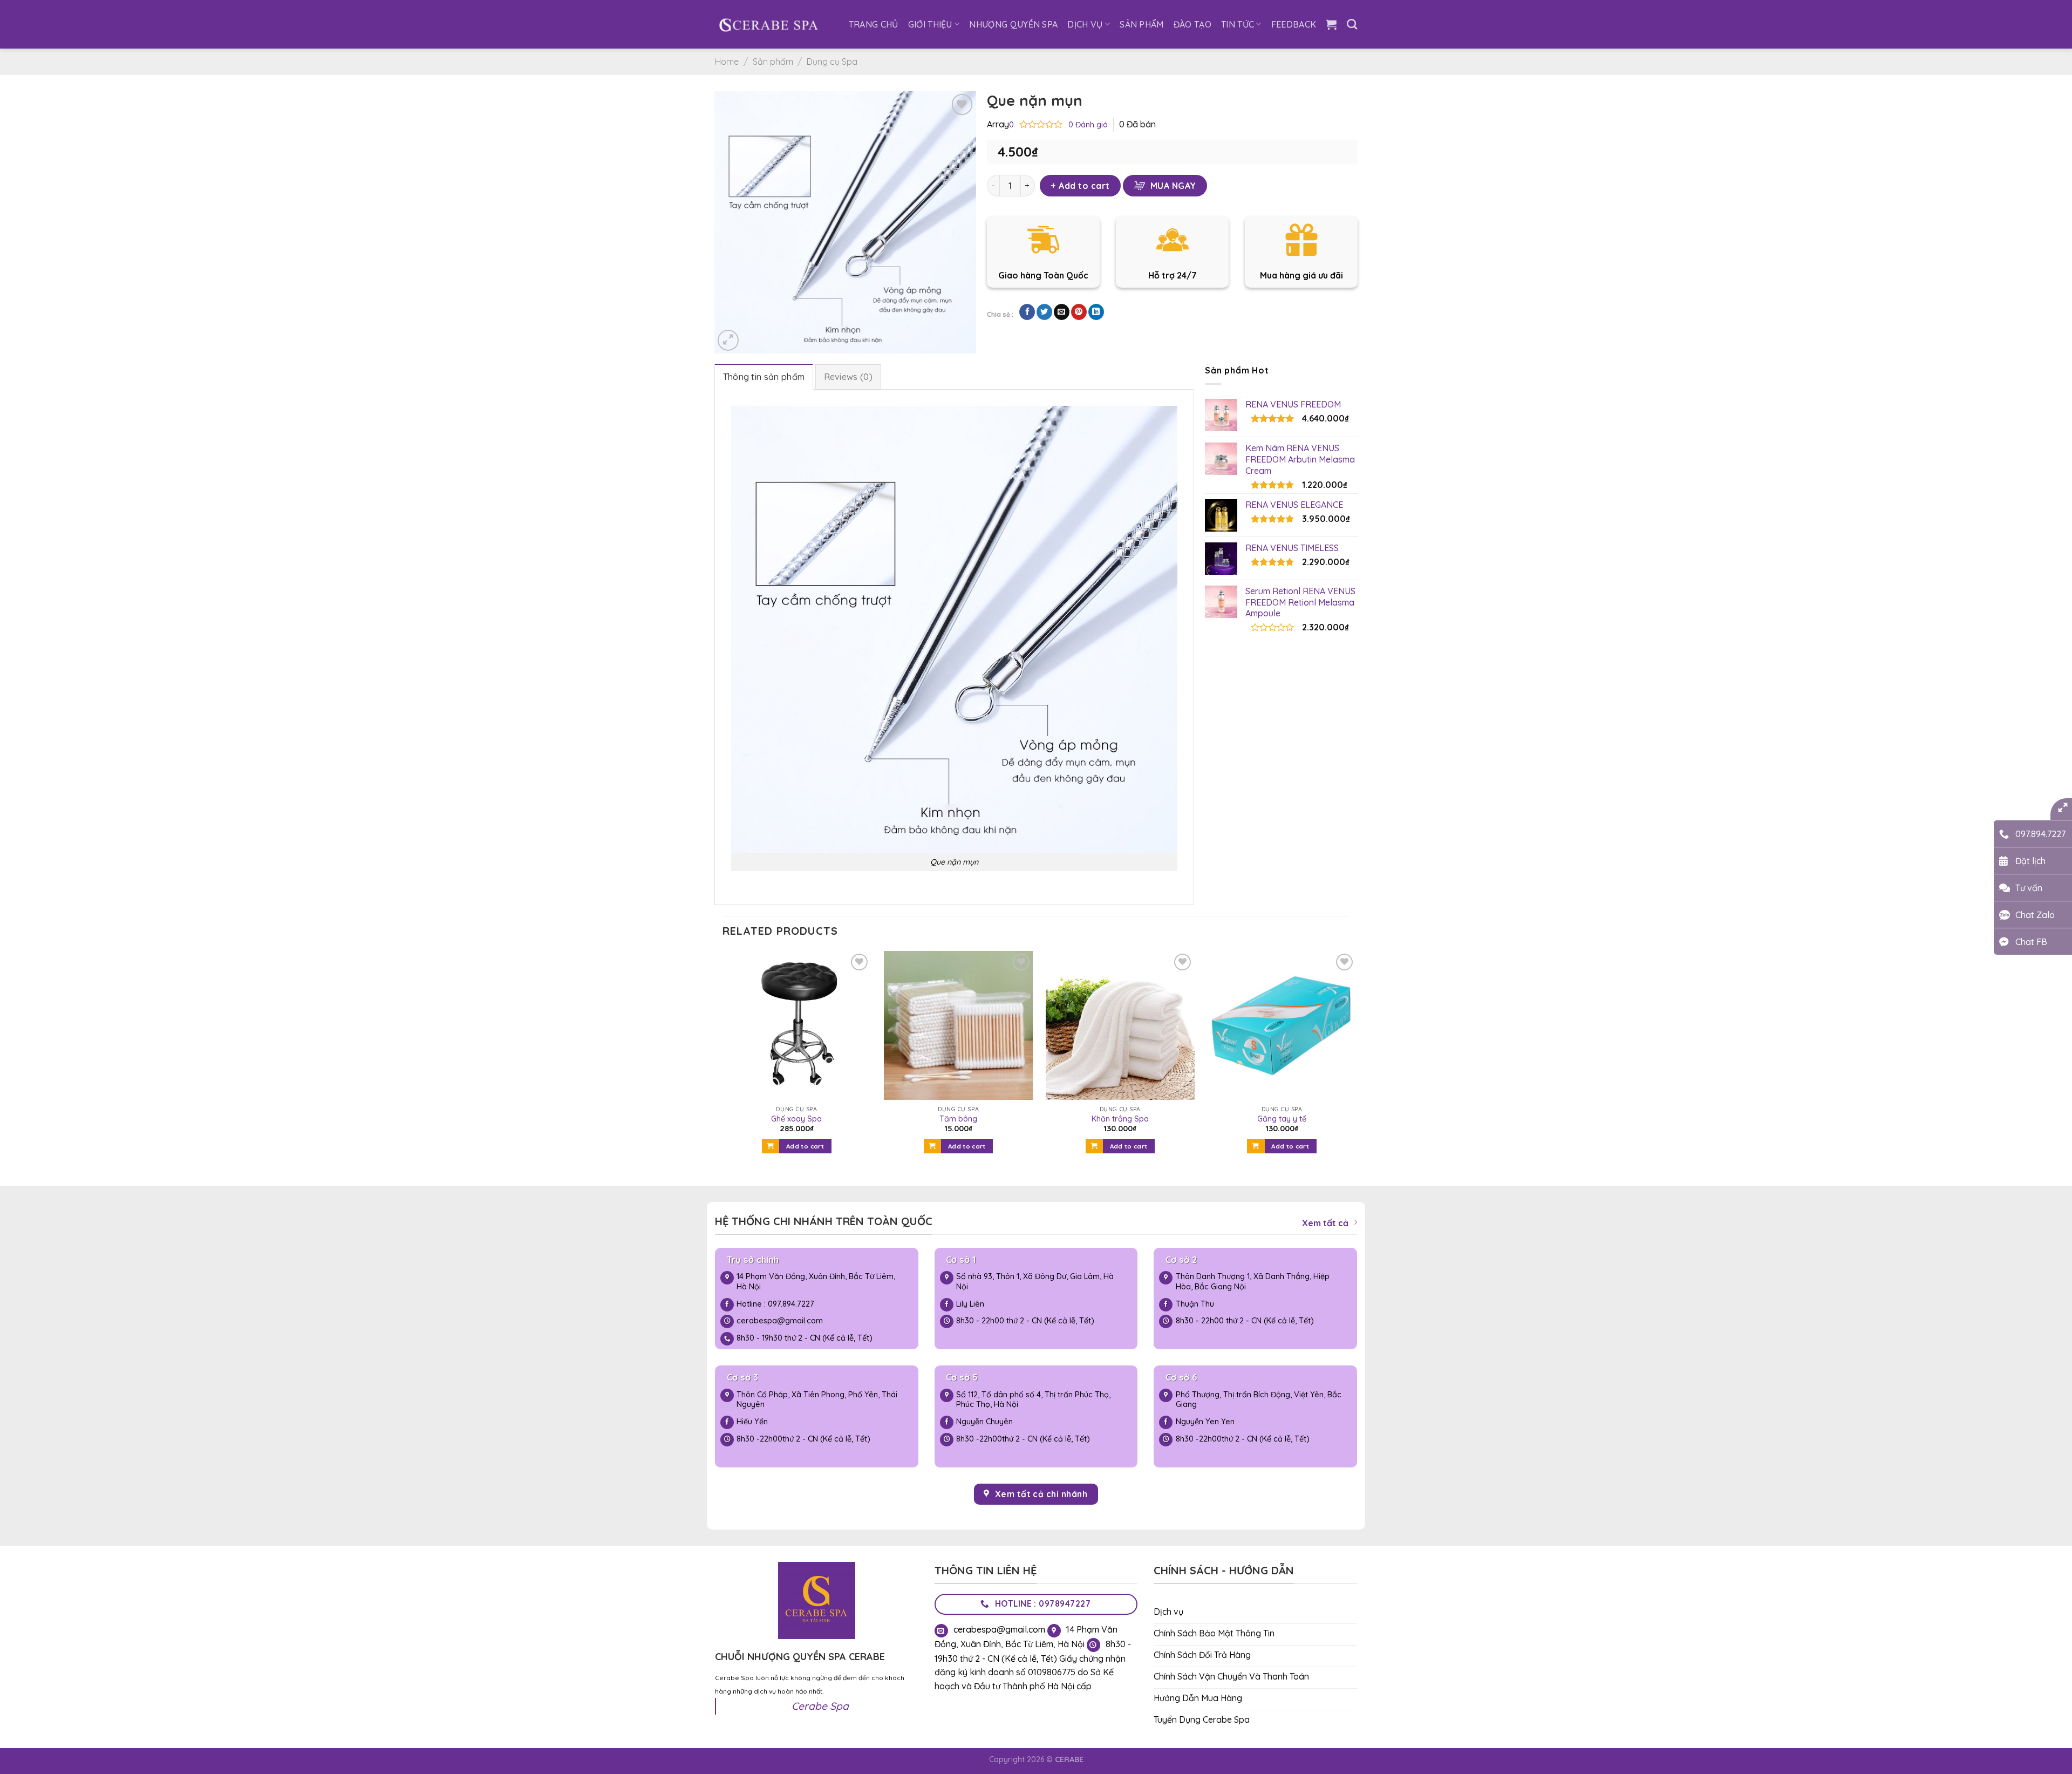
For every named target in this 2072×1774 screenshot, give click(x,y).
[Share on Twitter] (1044, 312)
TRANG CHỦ (874, 24)
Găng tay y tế (1282, 1119)
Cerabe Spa (820, 1706)
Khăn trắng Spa (1120, 1119)
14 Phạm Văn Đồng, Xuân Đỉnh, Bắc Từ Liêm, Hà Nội (816, 1282)
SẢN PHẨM (1142, 24)
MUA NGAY (1173, 186)
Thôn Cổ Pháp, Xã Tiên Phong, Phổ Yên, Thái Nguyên (817, 1400)
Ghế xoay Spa (796, 1119)
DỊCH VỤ (1085, 24)
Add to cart (1084, 186)
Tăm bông (958, 1119)
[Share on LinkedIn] (1096, 312)
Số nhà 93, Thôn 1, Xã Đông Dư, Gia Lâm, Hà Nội (1035, 1282)
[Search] (1352, 24)
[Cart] (1331, 24)
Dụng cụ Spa (832, 62)
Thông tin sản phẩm (764, 377)
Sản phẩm (773, 62)
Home (727, 62)
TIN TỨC (1238, 24)
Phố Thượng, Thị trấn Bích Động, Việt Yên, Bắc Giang (1259, 1400)
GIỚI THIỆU (930, 24)
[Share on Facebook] (1027, 312)
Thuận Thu (1195, 1304)
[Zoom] (728, 340)
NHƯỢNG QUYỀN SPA (1013, 24)
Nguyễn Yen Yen (1206, 1422)
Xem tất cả (1325, 1223)
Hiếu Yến (752, 1422)
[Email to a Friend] (1062, 312)
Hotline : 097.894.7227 (775, 1304)
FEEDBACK (1294, 24)
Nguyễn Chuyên (984, 1422)
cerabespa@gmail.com (780, 1321)
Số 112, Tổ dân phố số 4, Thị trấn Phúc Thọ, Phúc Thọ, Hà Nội (1033, 1400)
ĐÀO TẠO (1192, 24)
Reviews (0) (848, 377)
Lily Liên (970, 1304)
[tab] (764, 377)
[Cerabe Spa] (768, 24)
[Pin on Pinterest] (1079, 312)
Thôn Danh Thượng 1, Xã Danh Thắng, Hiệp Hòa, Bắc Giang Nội (1253, 1282)
